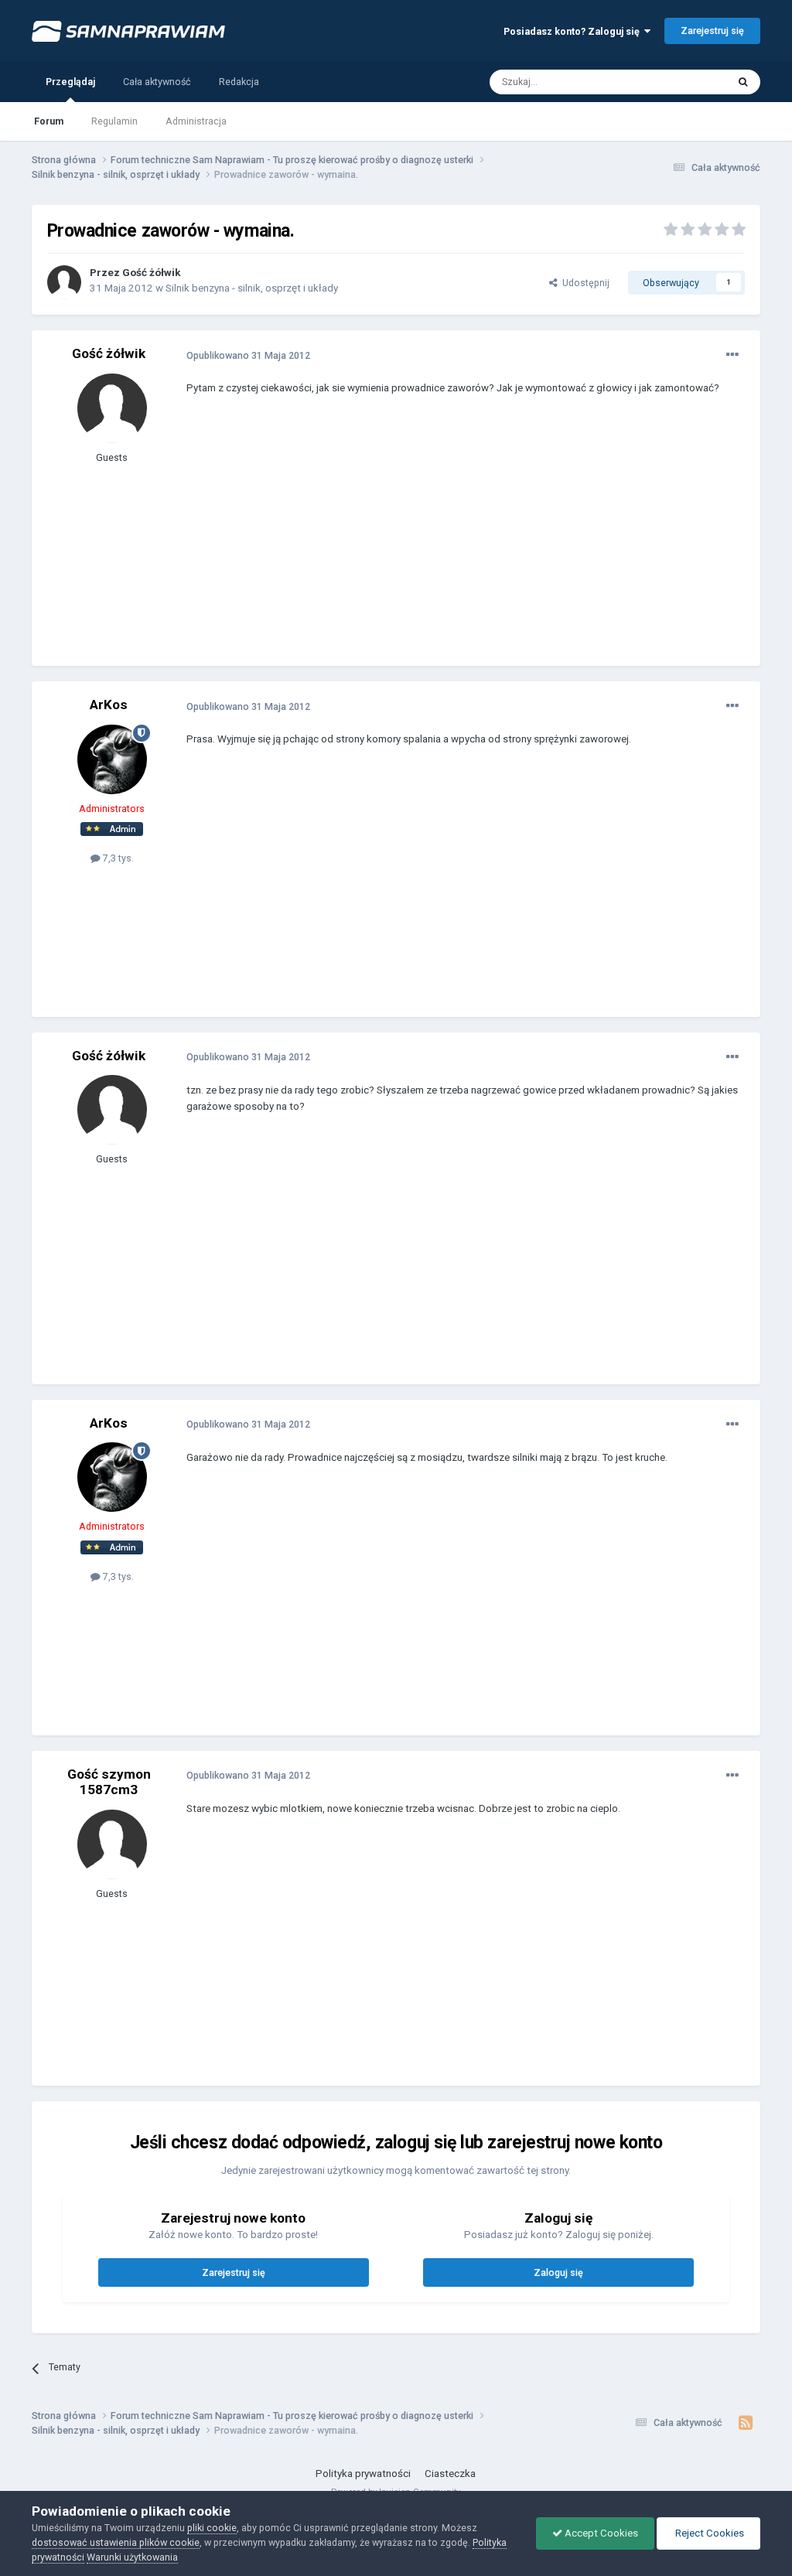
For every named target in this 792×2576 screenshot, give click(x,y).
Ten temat (686, 81)
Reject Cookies (708, 2533)
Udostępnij (584, 283)
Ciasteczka (450, 2474)
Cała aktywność (157, 82)
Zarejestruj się (712, 31)
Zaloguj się (558, 2272)
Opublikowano (248, 355)
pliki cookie (212, 2528)
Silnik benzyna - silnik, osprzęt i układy (252, 288)
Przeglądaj (70, 82)
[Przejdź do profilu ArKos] (112, 759)
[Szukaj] (743, 82)
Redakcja (239, 82)
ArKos (109, 705)
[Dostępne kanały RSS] (745, 2423)
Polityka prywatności (363, 2474)
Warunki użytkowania (132, 2557)
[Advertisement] (367, 542)
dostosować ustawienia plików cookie (116, 2542)
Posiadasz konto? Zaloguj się (574, 31)
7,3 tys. (117, 858)
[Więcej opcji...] (732, 355)
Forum (49, 121)
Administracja (196, 121)
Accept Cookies (600, 2533)
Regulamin (114, 121)
